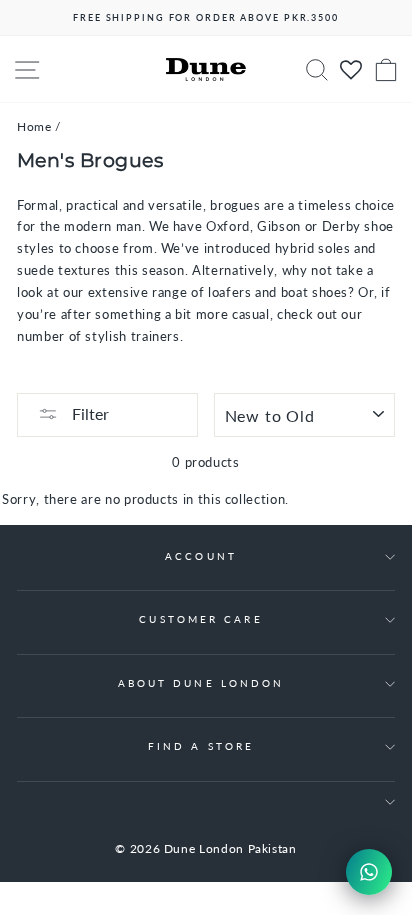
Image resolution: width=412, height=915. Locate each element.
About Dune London (201, 683)
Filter (88, 413)
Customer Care (200, 619)
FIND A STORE (201, 746)
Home (34, 126)
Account (201, 556)
